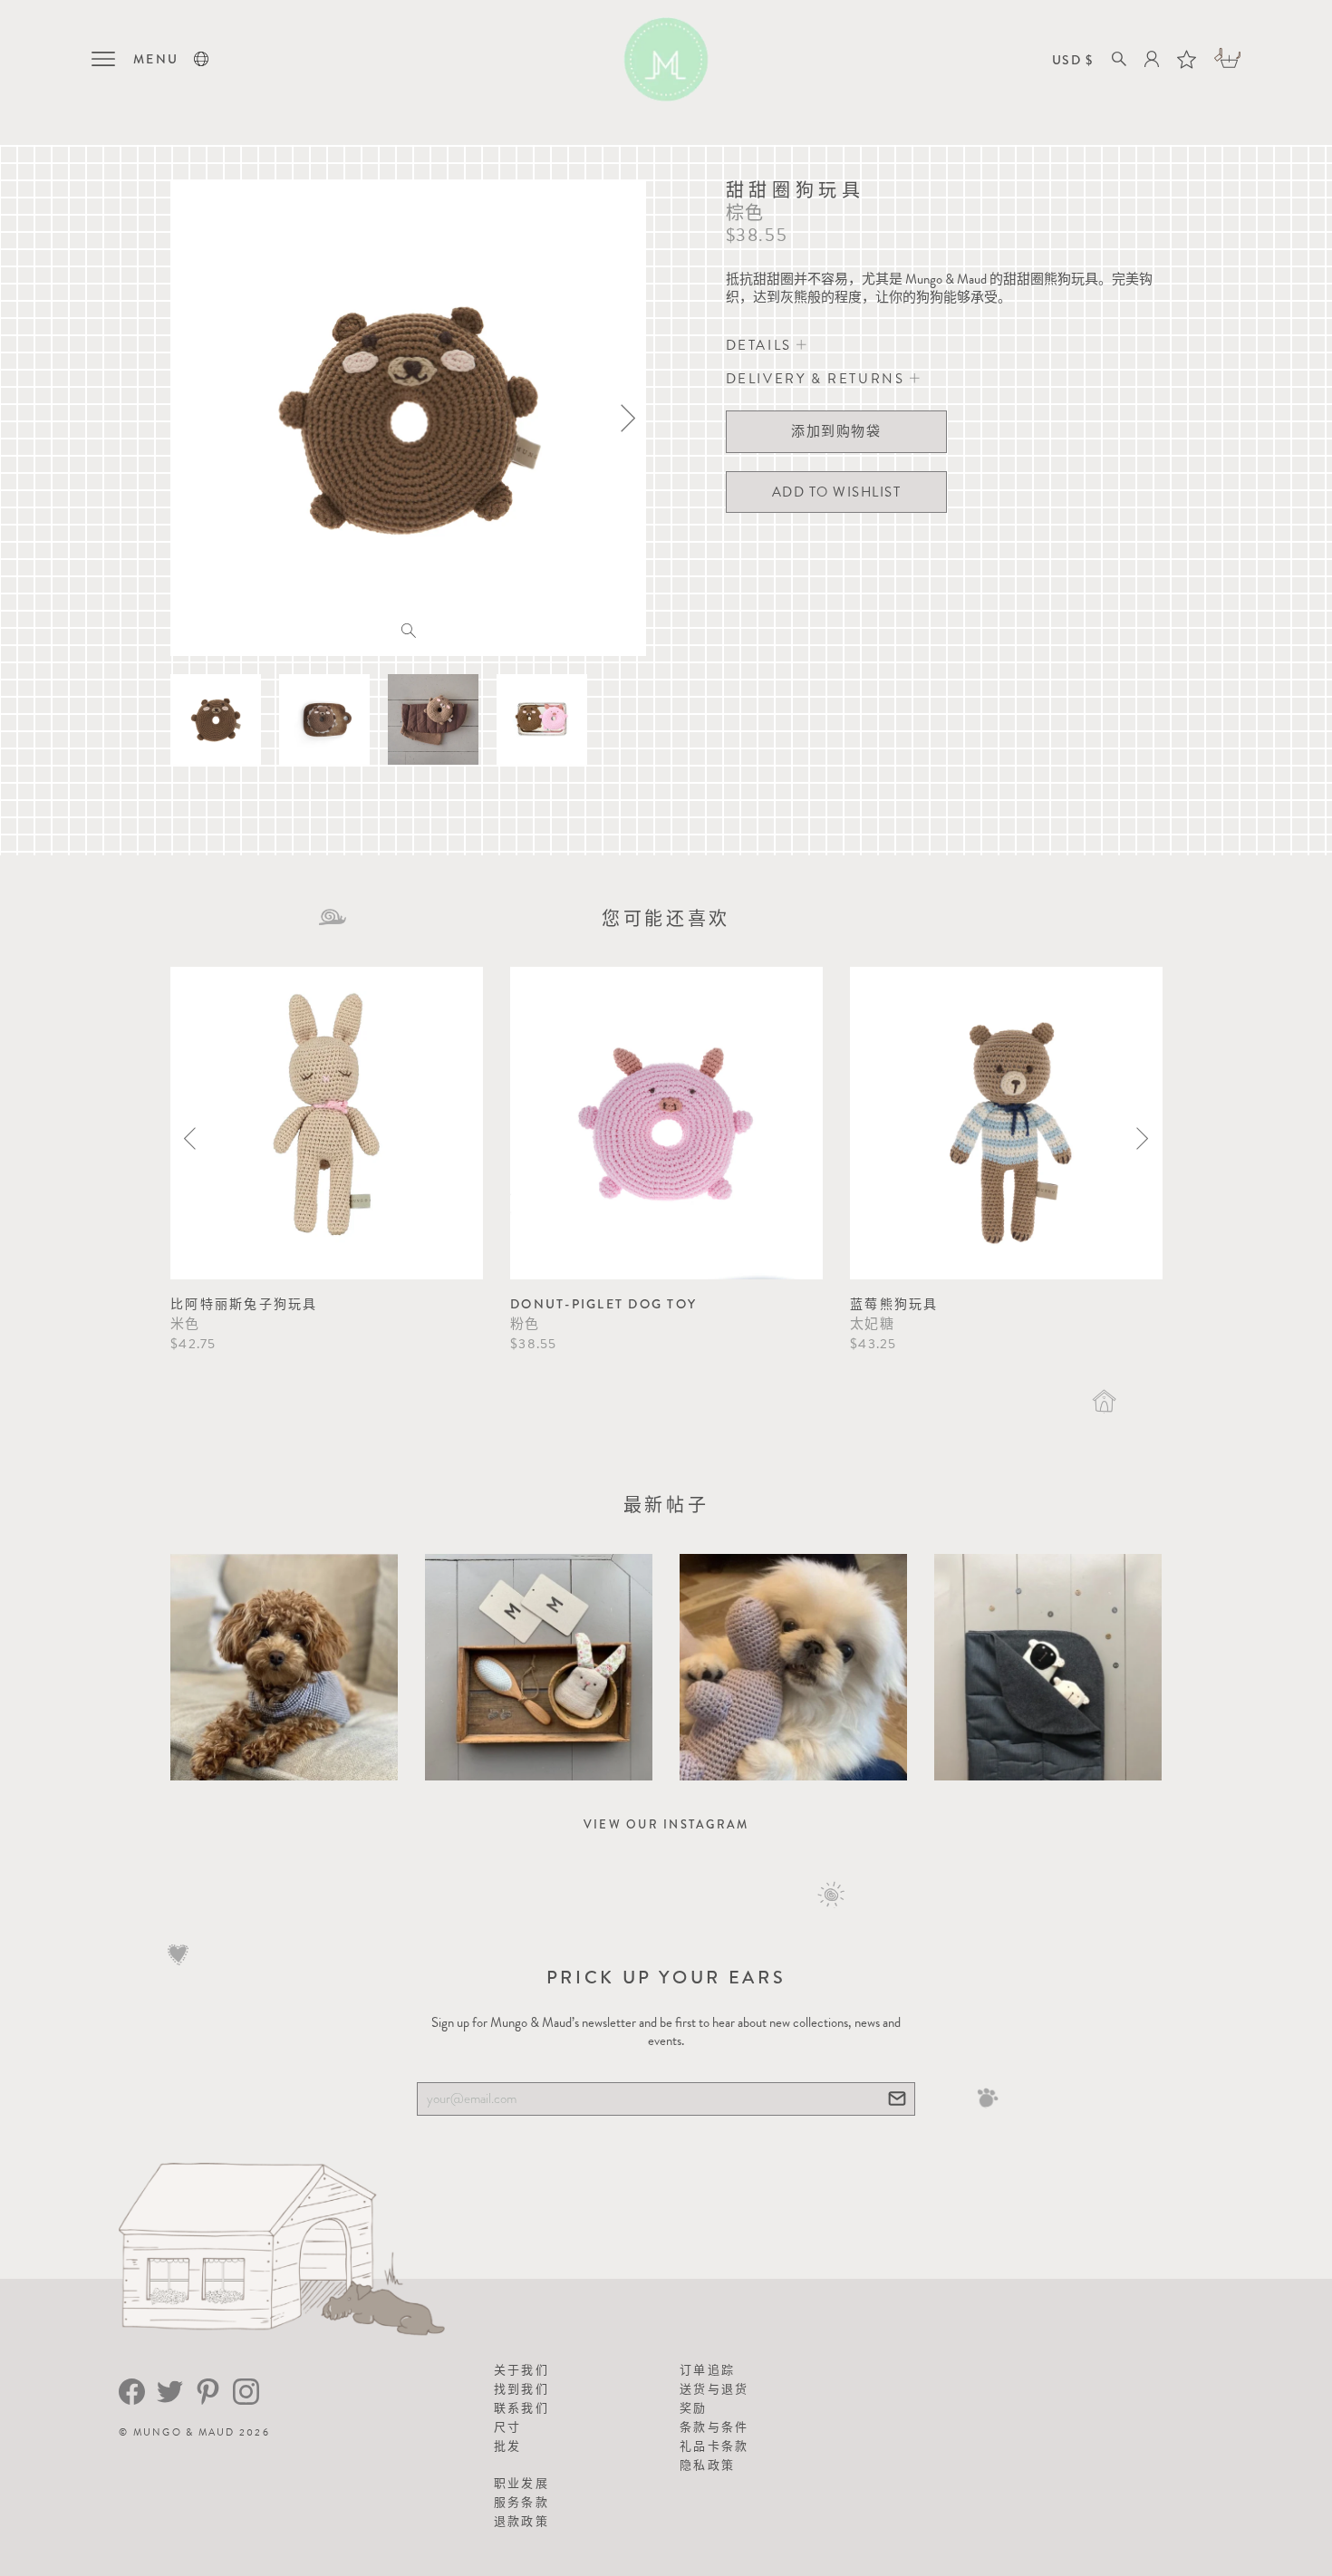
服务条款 (521, 2502)
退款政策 (521, 2521)
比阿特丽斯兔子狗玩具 (244, 1304)
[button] (201, 59)
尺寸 (508, 2427)
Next (1142, 1138)
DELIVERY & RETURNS (818, 379)
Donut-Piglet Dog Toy (603, 1304)
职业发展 (521, 2483)
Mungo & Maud (184, 2432)
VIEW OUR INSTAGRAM (666, 1824)
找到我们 (521, 2389)
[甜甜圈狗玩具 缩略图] (216, 719)
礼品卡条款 (714, 2446)
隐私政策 (707, 2465)
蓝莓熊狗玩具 (894, 1304)
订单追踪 (707, 2370)
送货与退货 (714, 2389)
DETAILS (762, 345)
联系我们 (521, 2408)
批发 (508, 2446)
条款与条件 (714, 2427)
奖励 (694, 2408)
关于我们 (521, 2370)
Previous (190, 1138)
